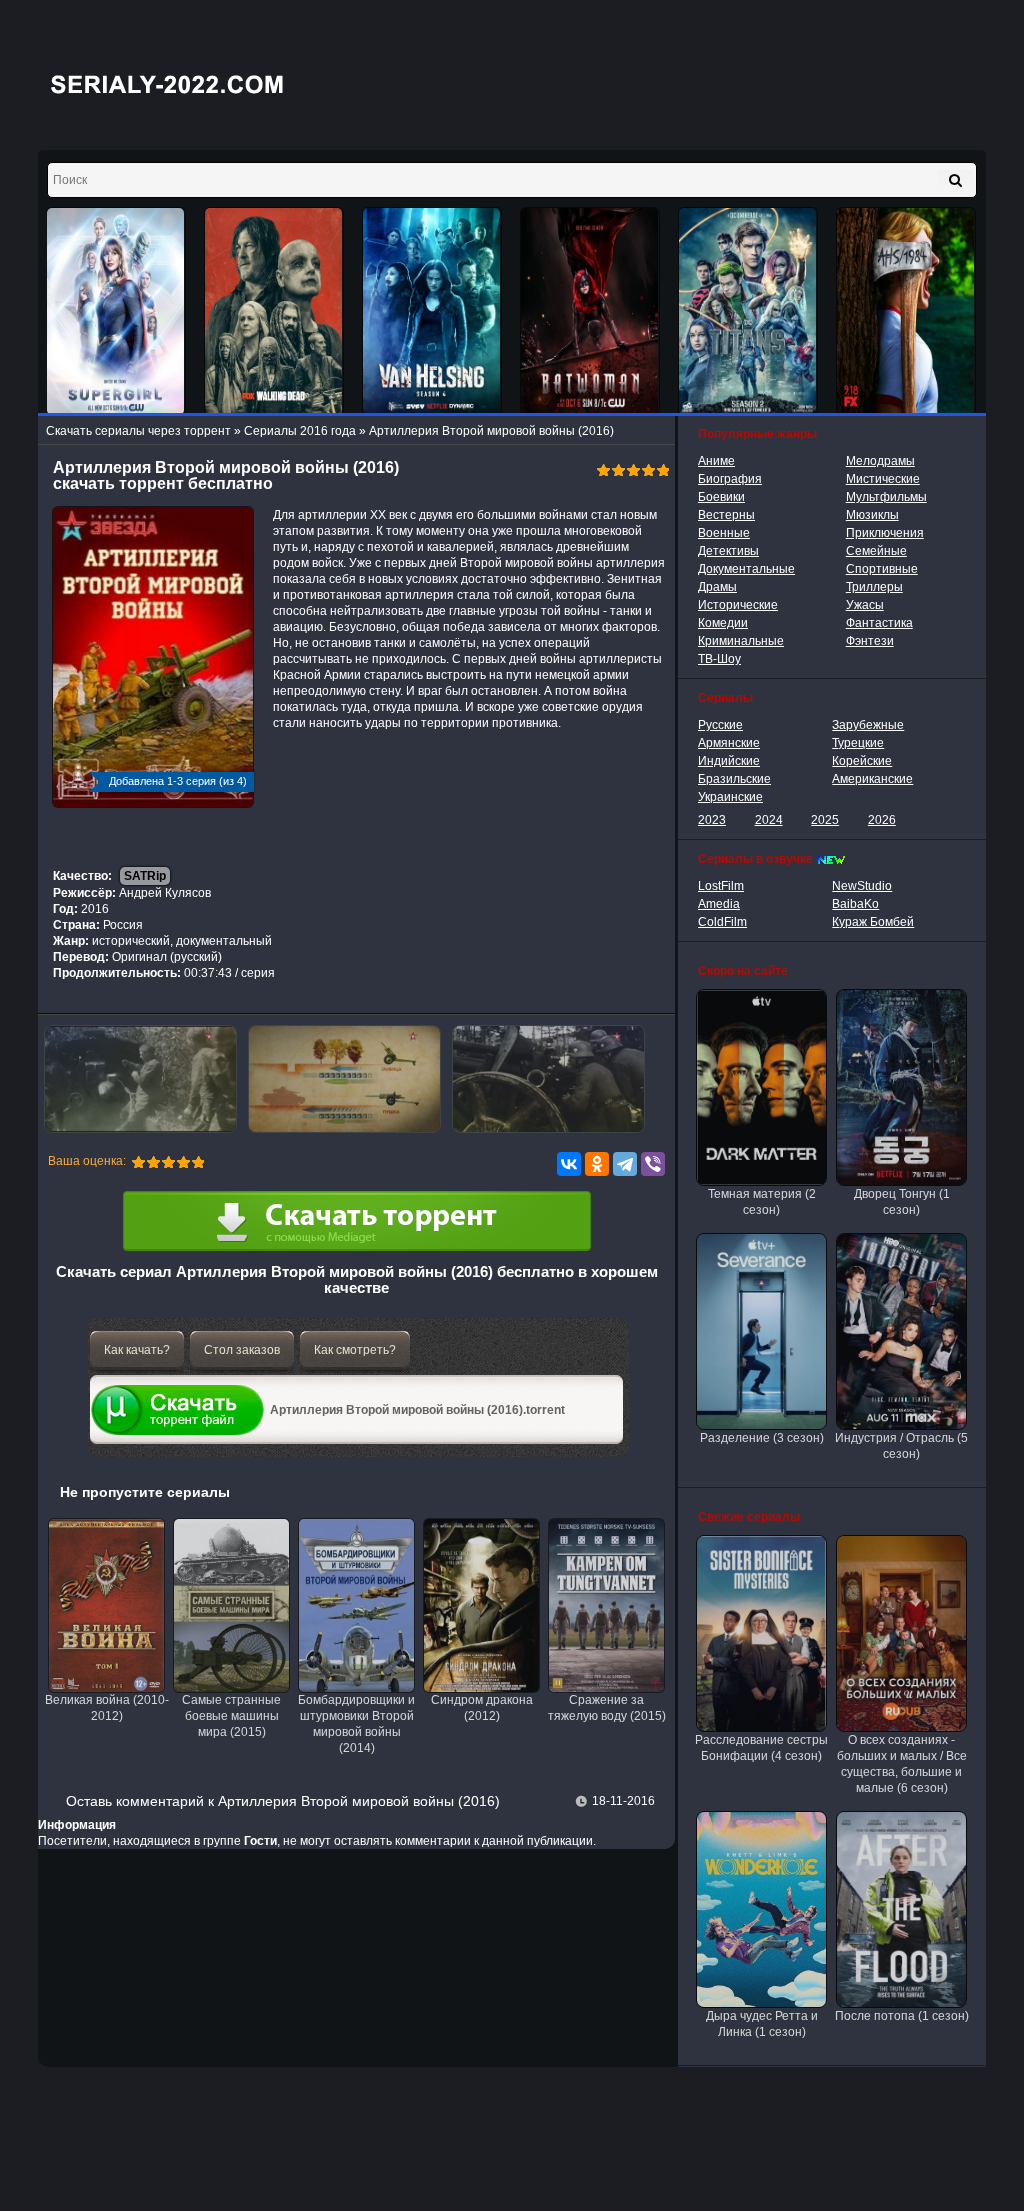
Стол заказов (242, 1350)
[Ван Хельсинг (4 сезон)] (432, 311)
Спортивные (882, 569)
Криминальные (741, 641)
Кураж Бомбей (873, 922)
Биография (730, 479)
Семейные (876, 551)
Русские (720, 725)
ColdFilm (722, 922)
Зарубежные (868, 725)
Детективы (728, 551)
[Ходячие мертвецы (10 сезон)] (274, 311)
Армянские (729, 743)
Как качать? (137, 1350)
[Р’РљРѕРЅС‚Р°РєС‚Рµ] (569, 1164)
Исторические (738, 605)
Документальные (746, 569)
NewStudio (862, 886)
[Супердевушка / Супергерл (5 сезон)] (116, 311)
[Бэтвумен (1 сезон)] (590, 311)
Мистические (883, 479)
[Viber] (653, 1164)
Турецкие (858, 743)
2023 (712, 820)
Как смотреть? (355, 1350)
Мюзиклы (872, 515)
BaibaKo (855, 904)
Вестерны (726, 515)
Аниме (716, 461)
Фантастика (879, 623)
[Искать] (955, 180)
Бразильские (734, 779)
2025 (825, 820)
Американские (872, 779)
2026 (882, 820)
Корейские (862, 761)
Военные (724, 533)
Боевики (721, 497)
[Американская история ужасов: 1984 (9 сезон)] (906, 311)
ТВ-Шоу (719, 659)
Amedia (719, 904)
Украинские (730, 797)
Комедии (723, 623)
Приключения (885, 533)
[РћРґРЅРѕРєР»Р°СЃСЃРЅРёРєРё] (597, 1164)
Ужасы (865, 605)
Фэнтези (870, 641)
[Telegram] (625, 1164)
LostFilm (721, 886)
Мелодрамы (880, 461)
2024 (769, 820)
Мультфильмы (886, 497)
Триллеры (874, 587)
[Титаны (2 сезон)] (748, 311)
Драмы (717, 587)
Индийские (729, 761)
